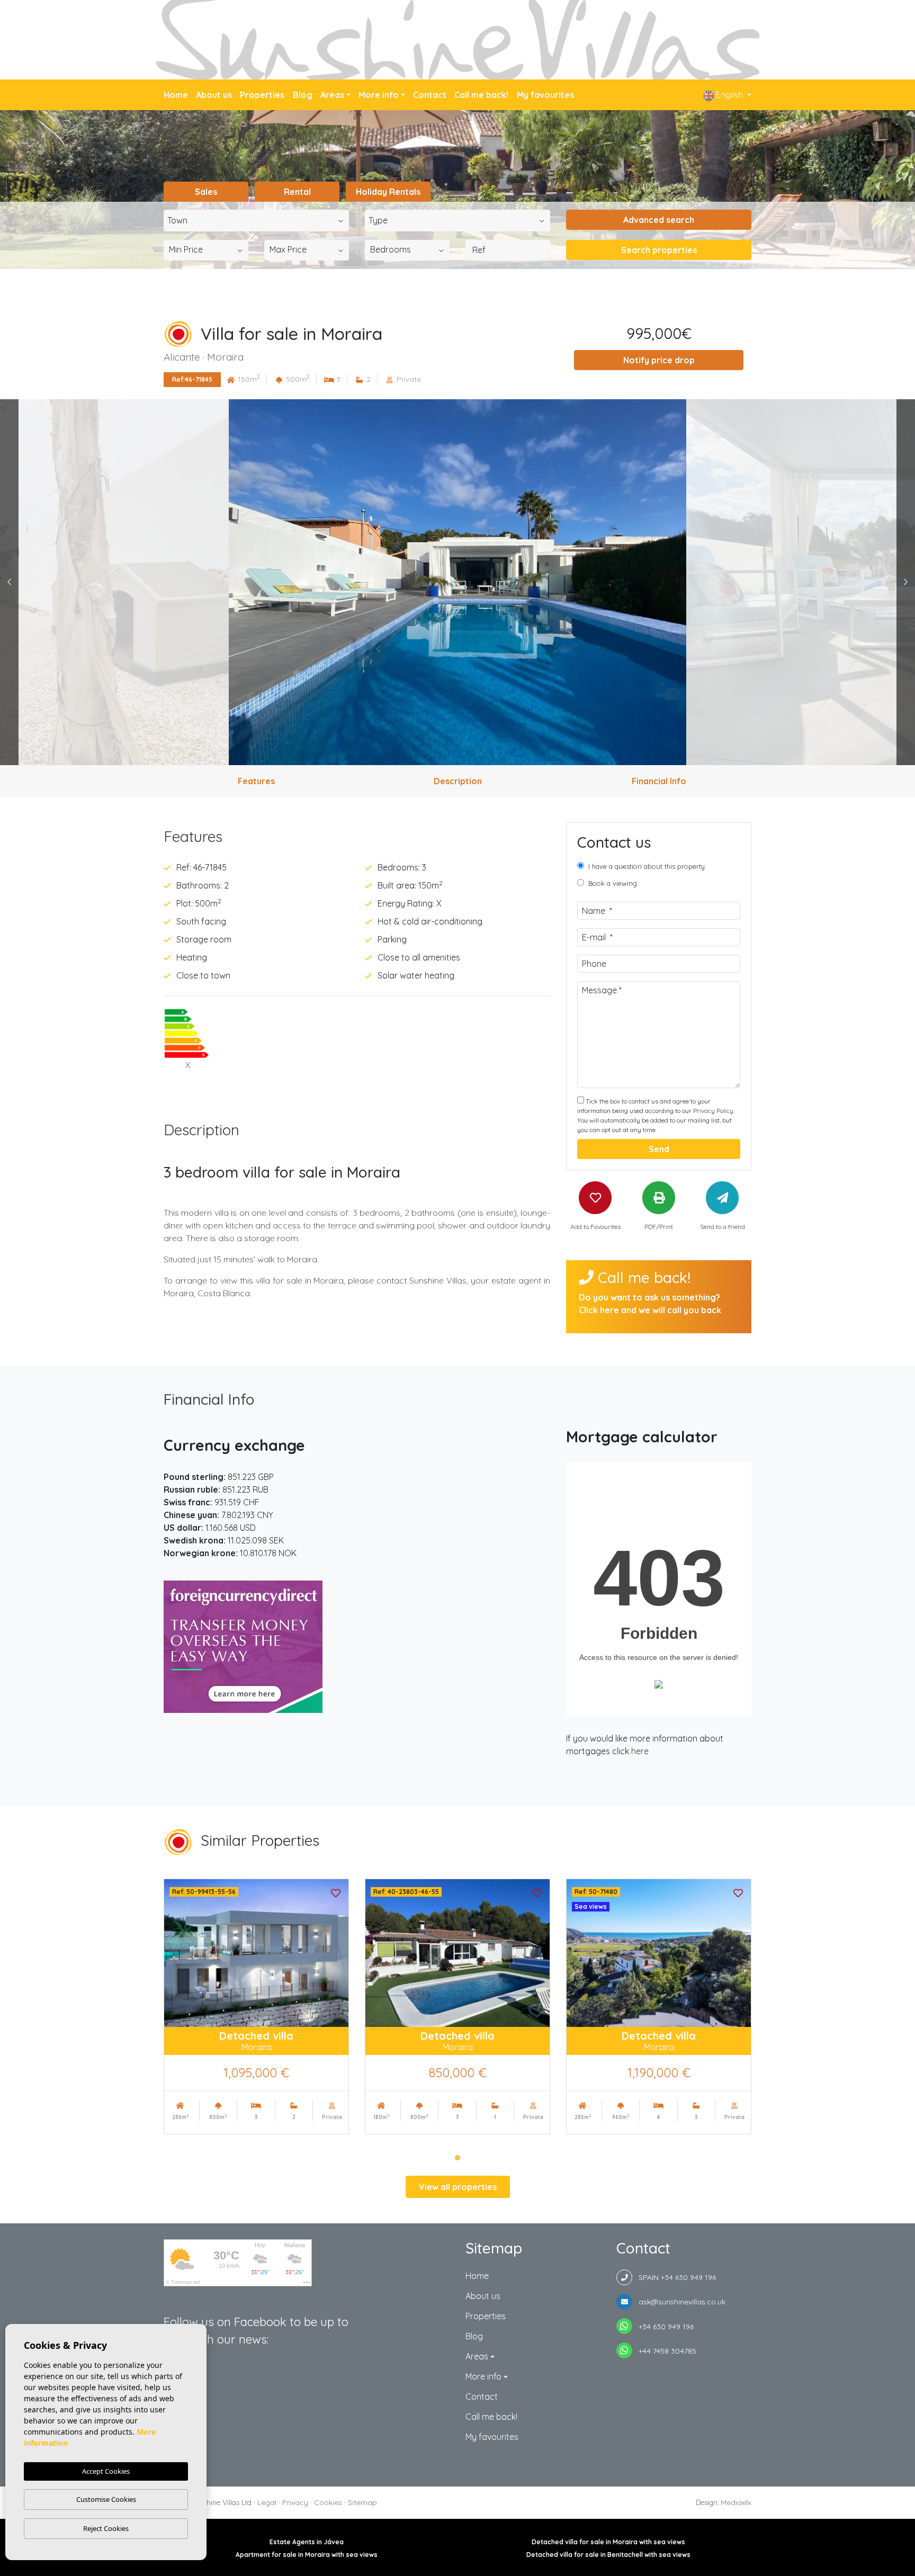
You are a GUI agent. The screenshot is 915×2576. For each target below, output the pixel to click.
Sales (206, 192)
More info (379, 95)
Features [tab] (256, 781)
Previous (9, 582)
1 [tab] (457, 2158)
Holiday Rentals (388, 192)
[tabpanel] (256, 2007)
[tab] (357, 837)
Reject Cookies (106, 2528)
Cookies (328, 2502)
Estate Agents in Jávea (307, 2542)
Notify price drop (659, 360)
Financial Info (209, 1399)
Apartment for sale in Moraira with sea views (307, 2555)
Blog (303, 95)
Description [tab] (458, 781)
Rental (297, 192)
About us (214, 95)
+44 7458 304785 (664, 2351)
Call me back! (481, 95)
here (640, 1751)
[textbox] (259, 220)
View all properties (458, 2187)
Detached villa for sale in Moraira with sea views (608, 2542)
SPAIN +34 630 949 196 (674, 2277)
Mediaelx (736, 2502)
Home (176, 95)
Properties (262, 95)
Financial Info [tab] (659, 781)
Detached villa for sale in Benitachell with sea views (608, 2555)
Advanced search (659, 220)
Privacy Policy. (714, 1111)
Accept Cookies (106, 2471)
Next (906, 582)
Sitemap (362, 2502)
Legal (267, 2502)
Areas (332, 95)
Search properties (659, 250)
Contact (430, 95)
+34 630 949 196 (663, 2327)
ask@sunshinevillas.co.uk (679, 2302)
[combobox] (256, 221)
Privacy (295, 2502)
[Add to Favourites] (336, 1892)
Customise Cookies (106, 2499)
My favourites (545, 95)
